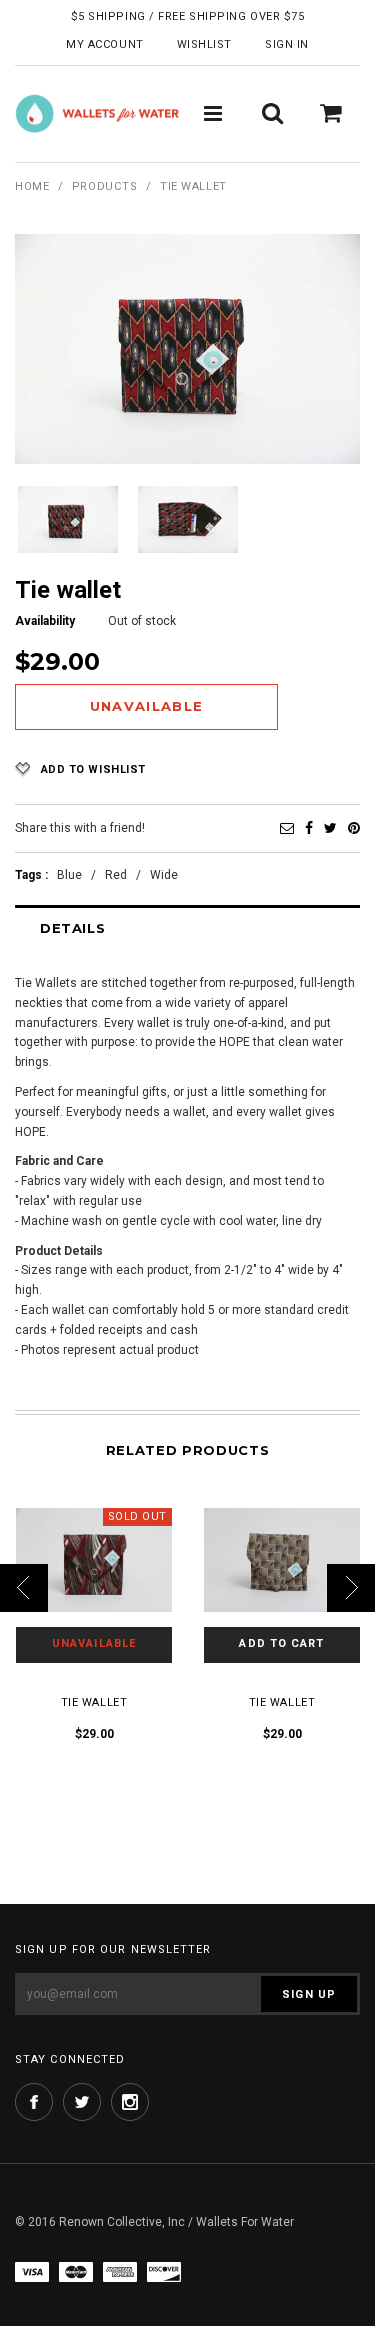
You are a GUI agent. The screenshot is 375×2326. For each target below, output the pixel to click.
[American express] (120, 2271)
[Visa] (32, 2271)
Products (104, 186)
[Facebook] (309, 828)
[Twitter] (330, 828)
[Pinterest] (354, 828)
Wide (164, 875)
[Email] (287, 828)
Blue (69, 875)
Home (32, 186)
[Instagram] (130, 2102)
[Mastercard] (76, 2271)
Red (116, 875)
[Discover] (164, 2271)
